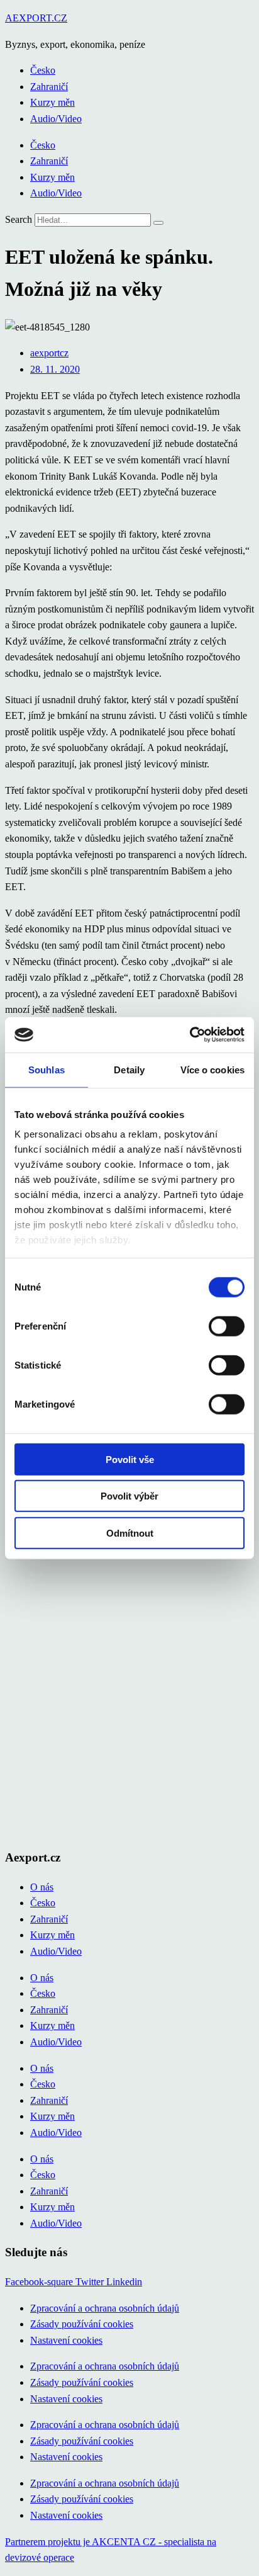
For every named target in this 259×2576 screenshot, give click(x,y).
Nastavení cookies (66, 2340)
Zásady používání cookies (82, 2324)
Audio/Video (56, 119)
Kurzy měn (52, 102)
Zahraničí (49, 87)
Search (19, 219)
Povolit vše (130, 1459)
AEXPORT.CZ (36, 18)
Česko (43, 70)
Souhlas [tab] (47, 1069)
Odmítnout (130, 1533)
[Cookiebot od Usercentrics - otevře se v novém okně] (190, 1035)
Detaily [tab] (129, 1069)
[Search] (158, 223)
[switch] (227, 1326)
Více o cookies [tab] (212, 1069)
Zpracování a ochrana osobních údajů (105, 2308)
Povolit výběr (129, 1496)
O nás (42, 1887)
